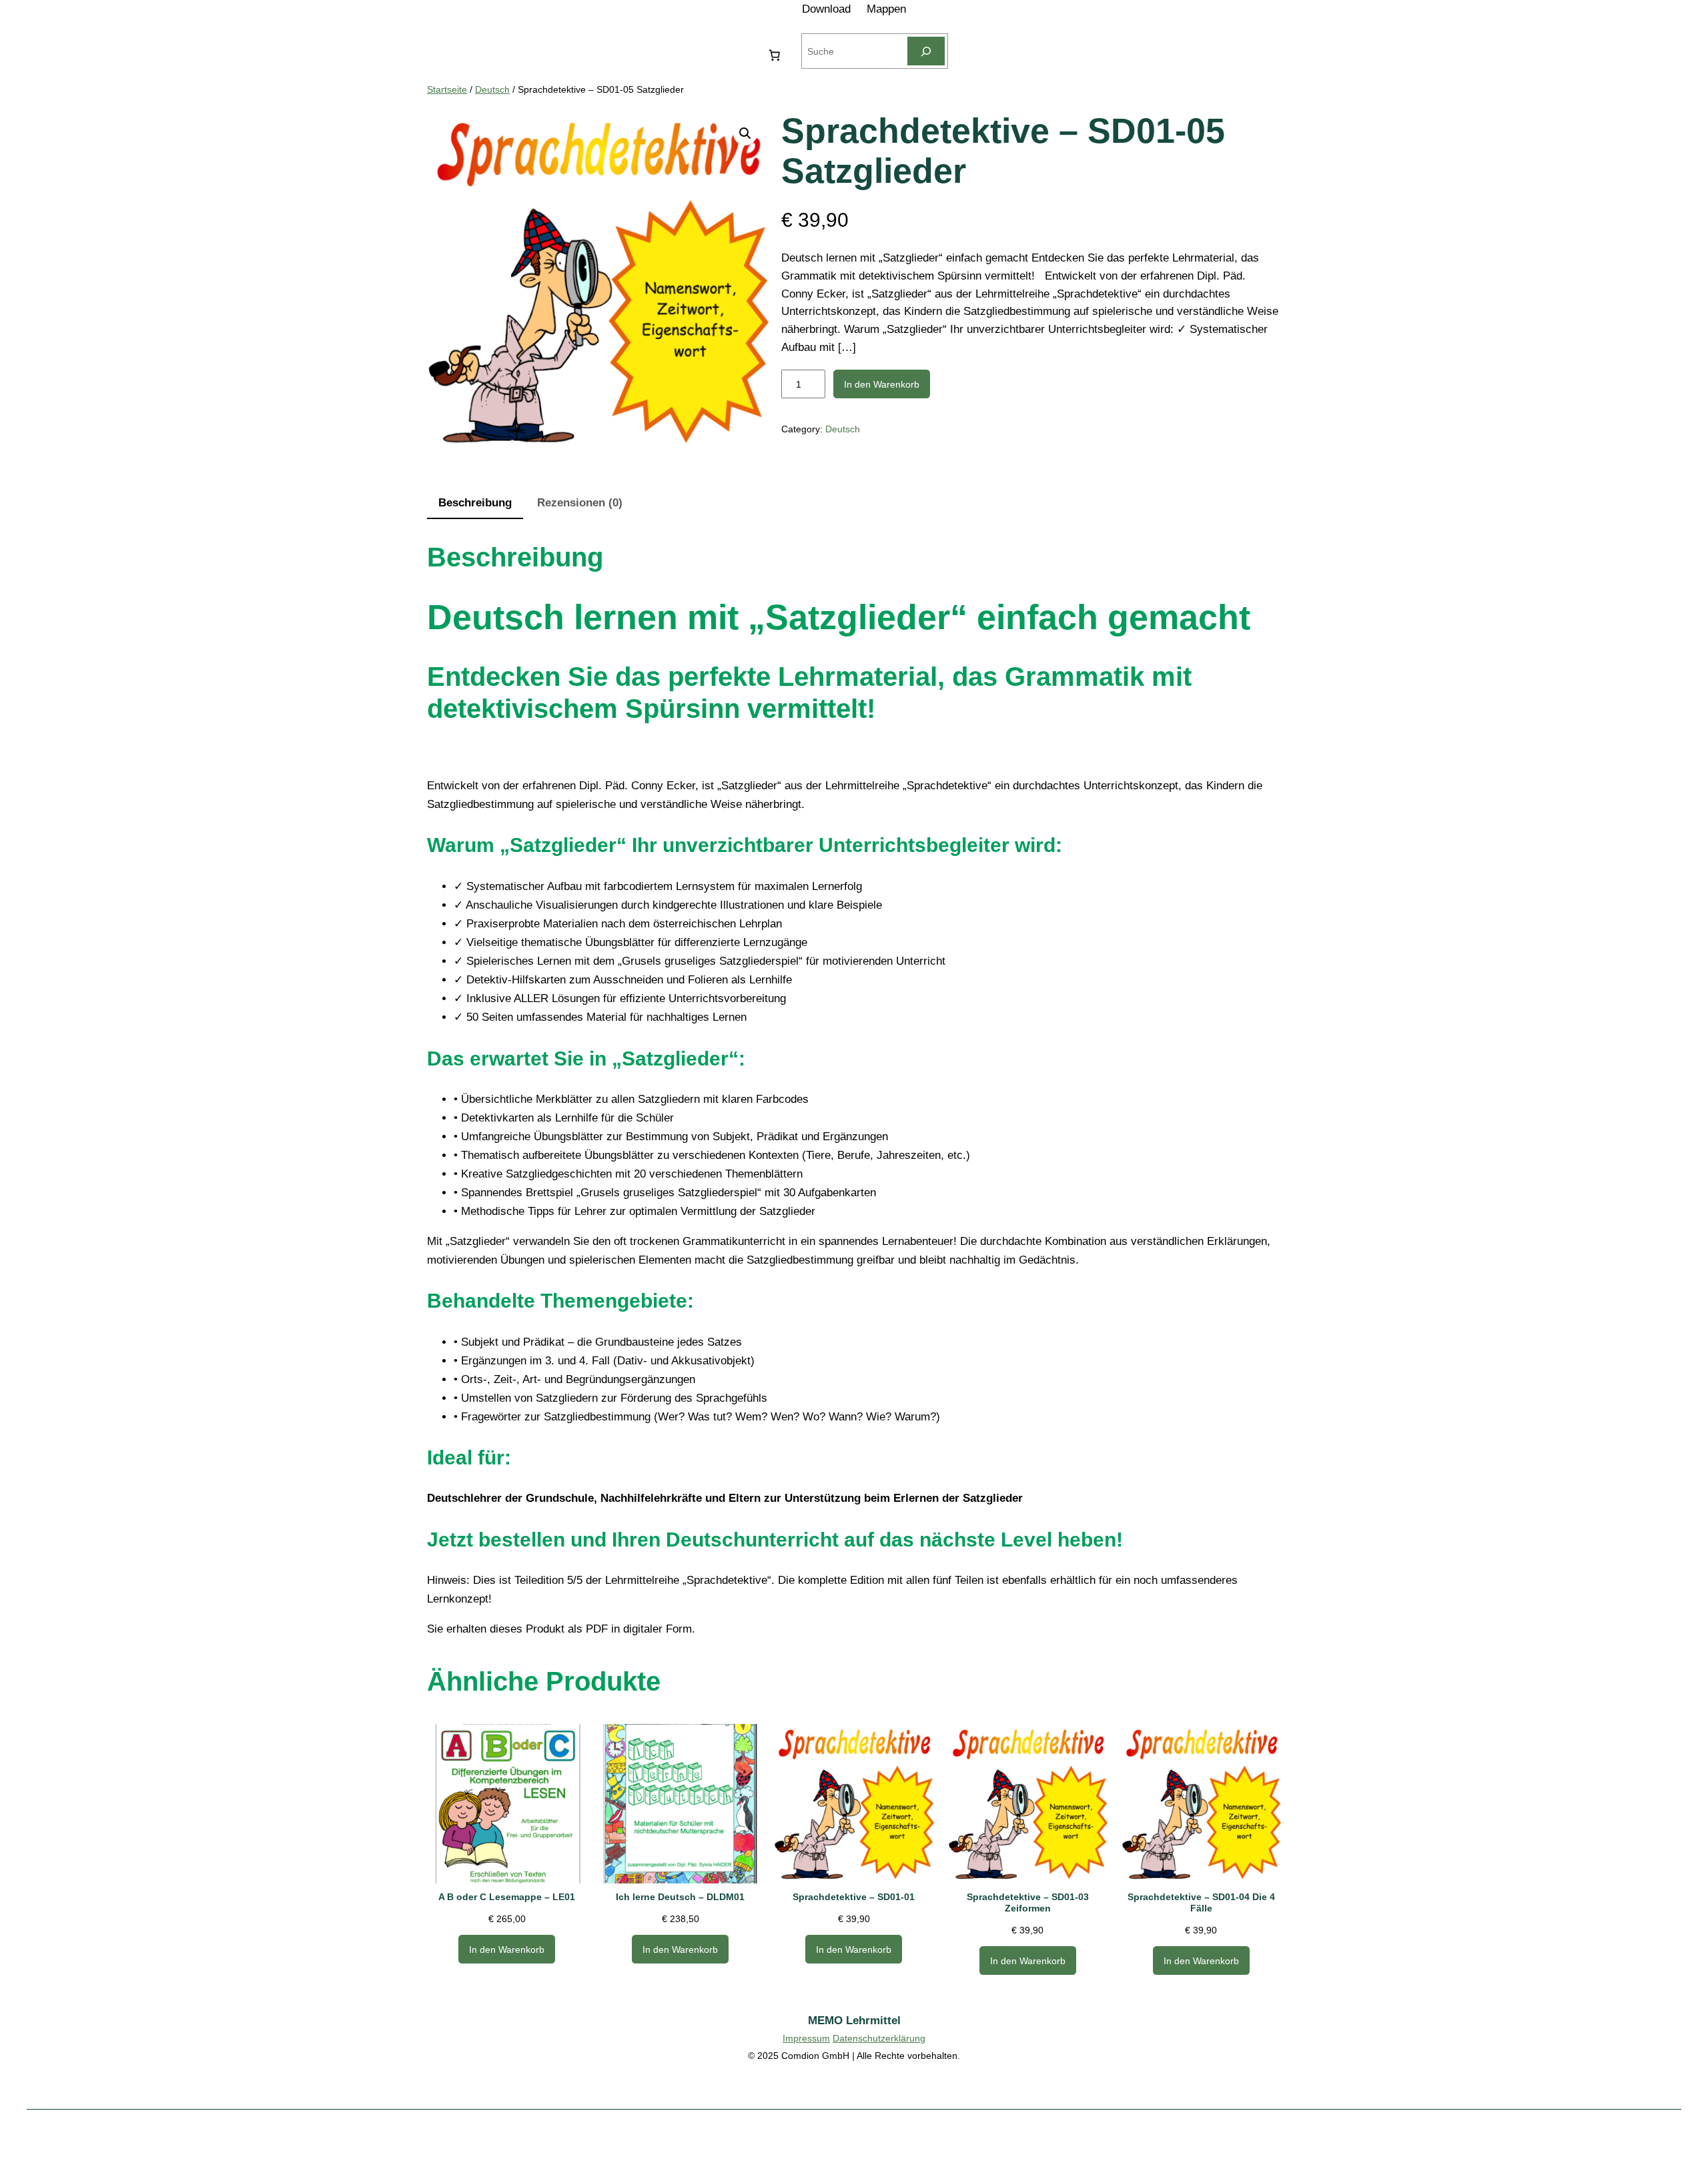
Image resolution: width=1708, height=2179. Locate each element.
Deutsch (492, 89)
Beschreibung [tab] (475, 503)
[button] (745, 133)
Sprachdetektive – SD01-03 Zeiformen (1028, 1902)
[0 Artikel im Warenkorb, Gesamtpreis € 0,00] (774, 55)
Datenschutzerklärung (879, 2038)
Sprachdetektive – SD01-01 (854, 1897)
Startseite (447, 89)
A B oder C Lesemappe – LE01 (507, 1897)
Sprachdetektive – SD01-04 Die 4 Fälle (1201, 1902)
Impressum (806, 2038)
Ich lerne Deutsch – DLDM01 (680, 1897)
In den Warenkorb (882, 384)
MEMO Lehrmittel (854, 2021)
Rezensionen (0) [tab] (580, 503)
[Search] (926, 51)
